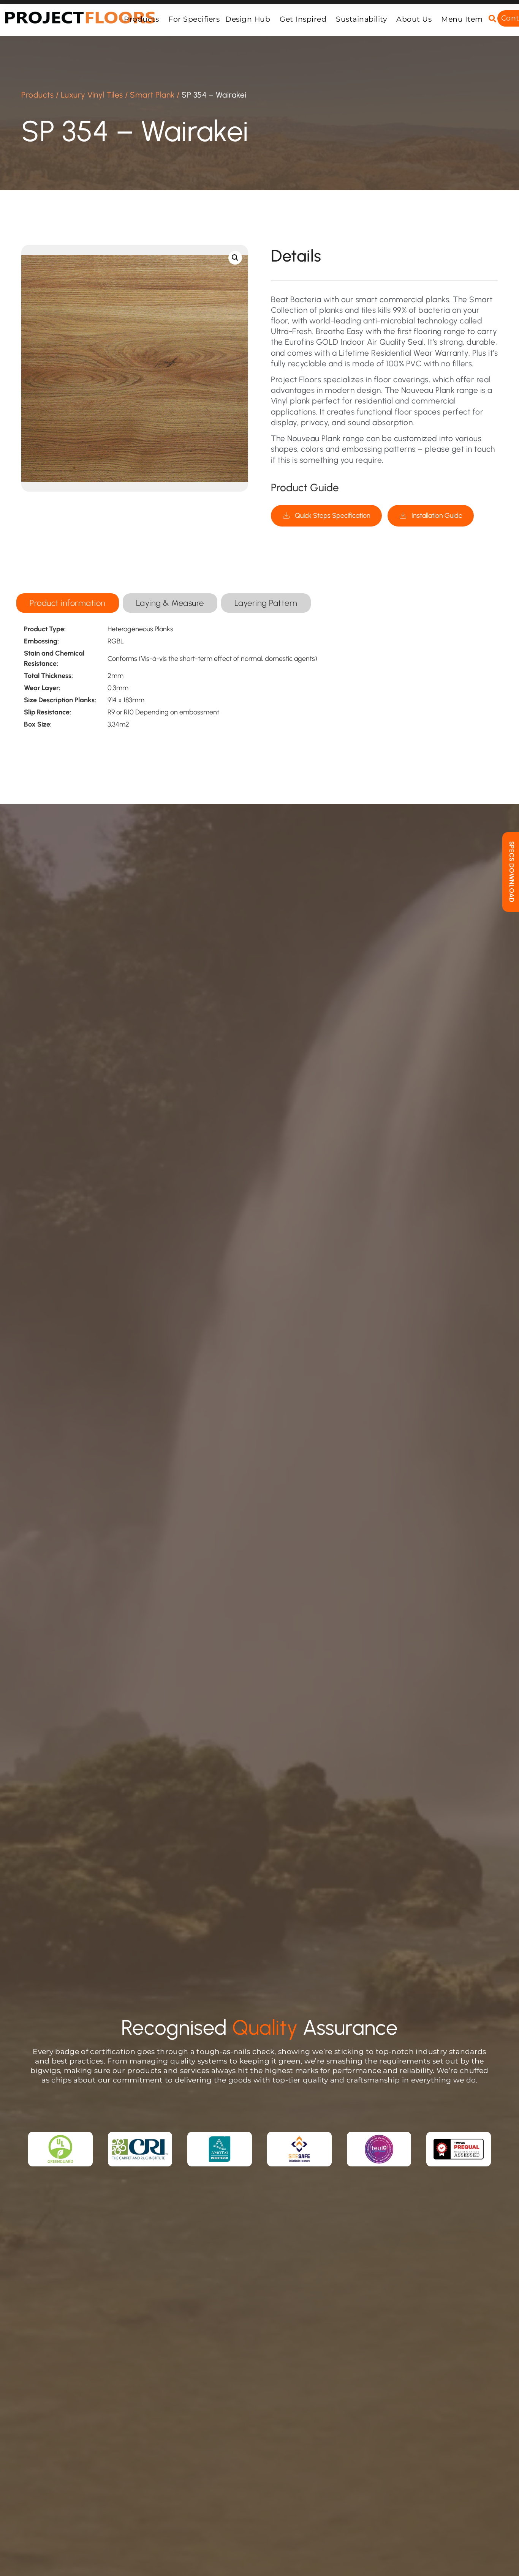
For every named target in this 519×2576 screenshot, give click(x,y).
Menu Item (462, 19)
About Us (414, 19)
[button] (235, 258)
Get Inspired (303, 19)
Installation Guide (437, 516)
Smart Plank (152, 95)
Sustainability (361, 19)
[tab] (68, 603)
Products (141, 19)
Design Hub (248, 19)
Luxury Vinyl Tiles (92, 95)
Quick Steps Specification (333, 516)
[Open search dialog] (492, 19)
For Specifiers (194, 19)
